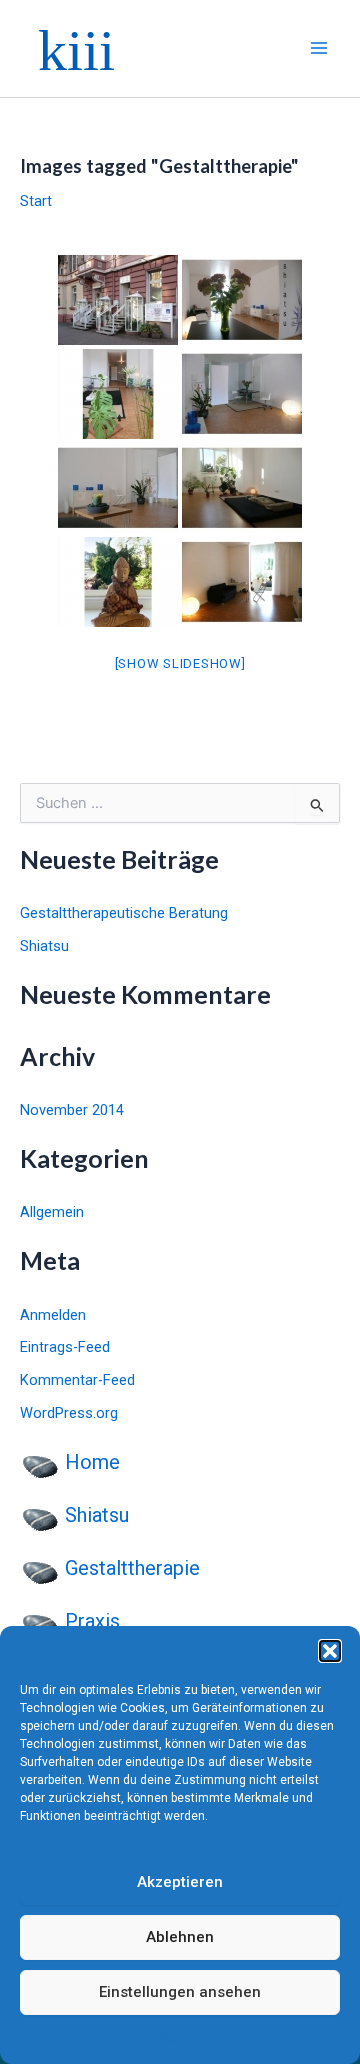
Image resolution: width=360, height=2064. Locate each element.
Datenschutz (149, 2038)
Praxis (92, 1621)
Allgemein (52, 1212)
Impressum (226, 2038)
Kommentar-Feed (77, 1380)
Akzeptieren (180, 1882)
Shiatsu (44, 946)
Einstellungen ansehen (180, 1992)
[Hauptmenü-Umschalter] (319, 49)
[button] (330, 1651)
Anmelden (53, 1315)
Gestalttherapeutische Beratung (124, 913)
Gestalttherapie (132, 1568)
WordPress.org (69, 1413)
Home (92, 1462)
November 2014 (72, 1110)
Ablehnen (180, 1937)
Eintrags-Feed (65, 1347)
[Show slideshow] (180, 663)
